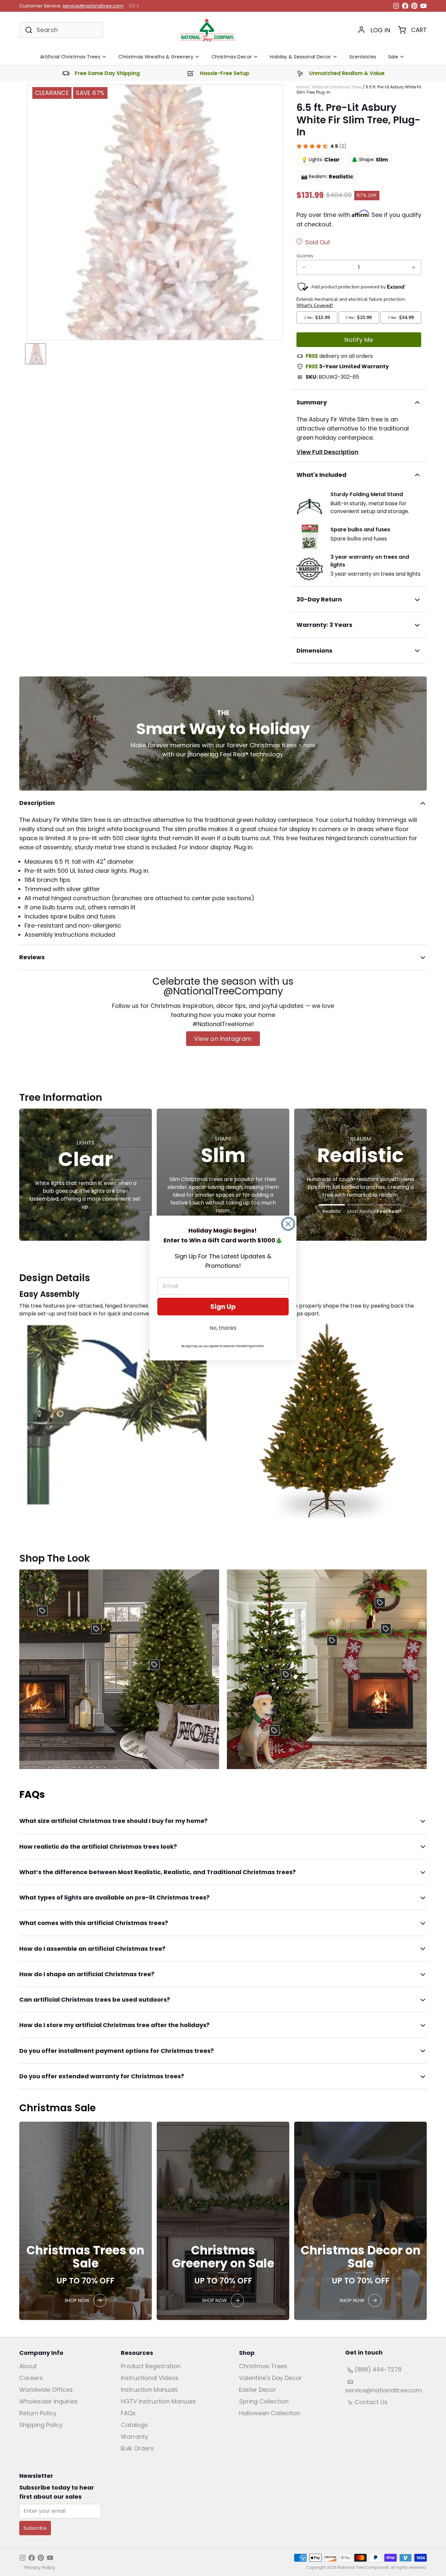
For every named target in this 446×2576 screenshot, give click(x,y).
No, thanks (223, 1328)
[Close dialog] (288, 1224)
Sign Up (223, 1307)
